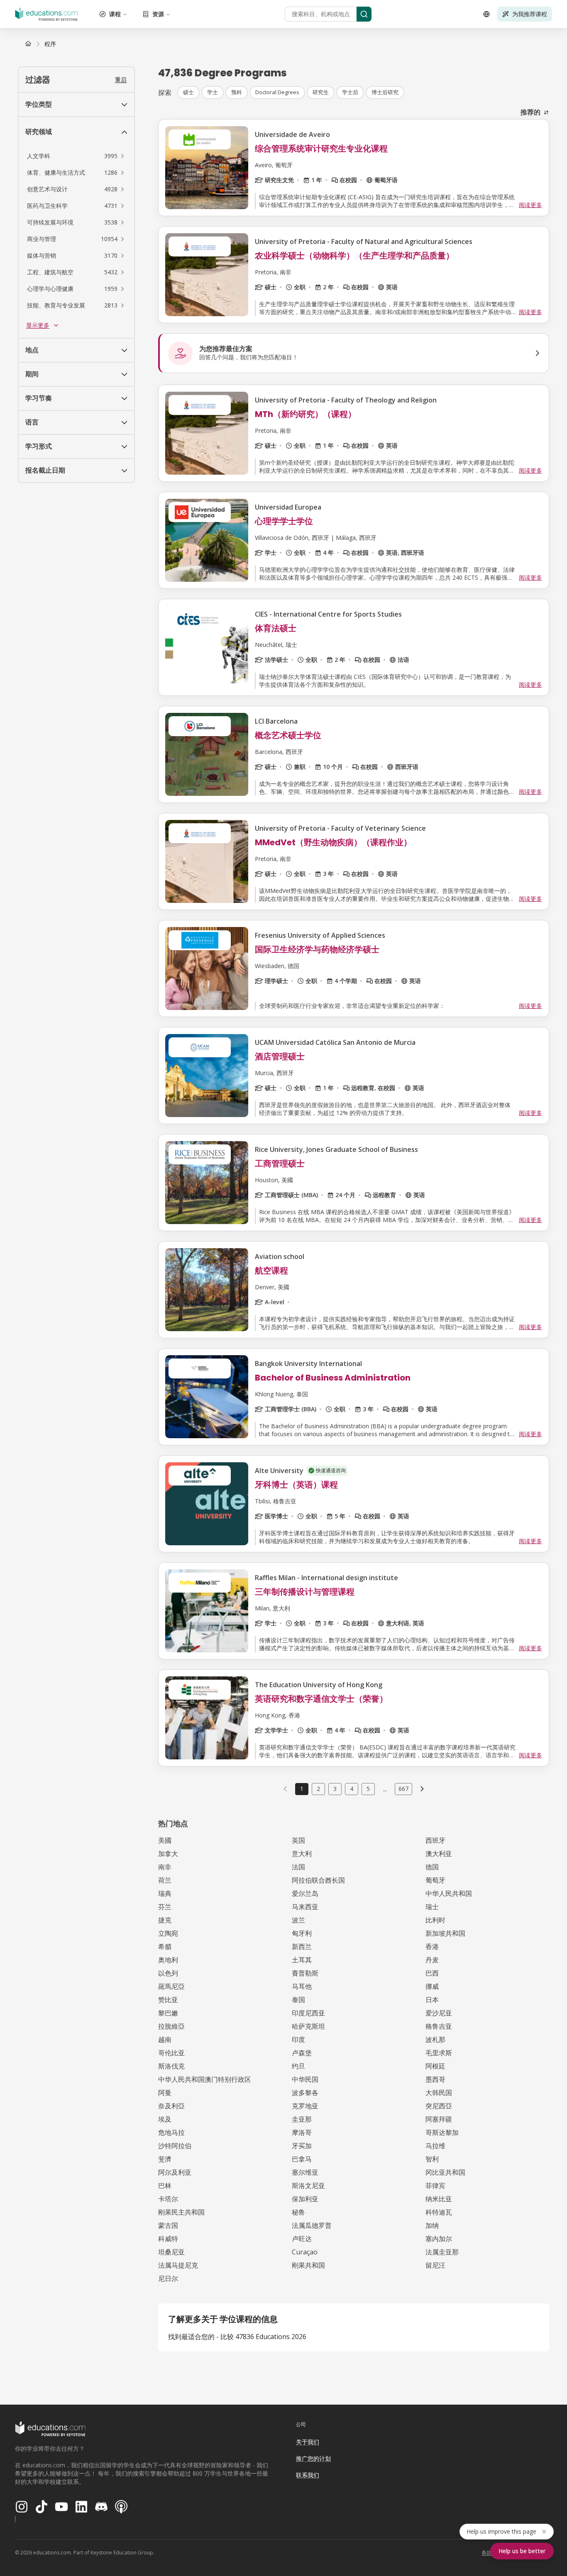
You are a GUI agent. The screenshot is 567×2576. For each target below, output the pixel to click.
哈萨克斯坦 (308, 2026)
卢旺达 (302, 2239)
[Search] (364, 14)
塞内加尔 (439, 2239)
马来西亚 (305, 1907)
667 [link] (403, 1789)
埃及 (165, 2119)
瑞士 (432, 1907)
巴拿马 (302, 2159)
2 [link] (318, 1789)
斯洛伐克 (171, 2066)
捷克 (165, 1920)
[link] (50, 44)
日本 (432, 2000)
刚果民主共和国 (181, 2212)
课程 (115, 14)
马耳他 (302, 1986)
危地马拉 (171, 2132)
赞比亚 (168, 2000)
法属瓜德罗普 (312, 2225)
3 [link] (335, 1789)
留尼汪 (435, 2265)
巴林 (165, 2186)
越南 (165, 2039)
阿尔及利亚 (175, 2172)
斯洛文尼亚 (308, 2186)
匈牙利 (302, 1933)
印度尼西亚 (308, 2013)
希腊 (165, 1947)
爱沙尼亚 (439, 2013)
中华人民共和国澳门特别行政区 (205, 2079)
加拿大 (168, 1854)
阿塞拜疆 (439, 2119)
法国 (298, 1867)
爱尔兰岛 (305, 1893)
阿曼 (165, 2093)
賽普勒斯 (305, 1973)
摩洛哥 (302, 2132)
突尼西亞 (439, 2106)
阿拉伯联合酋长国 (318, 1880)
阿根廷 (435, 2066)
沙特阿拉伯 (175, 2146)
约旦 (298, 2066)
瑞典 (165, 1893)
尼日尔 (168, 2278)
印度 (298, 2039)
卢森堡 (302, 2053)
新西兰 (302, 1947)
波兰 (298, 1920)
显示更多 (38, 325)
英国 (298, 1840)
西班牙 (435, 1840)
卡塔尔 (168, 2199)
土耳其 (302, 1960)
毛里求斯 (439, 2053)
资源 (158, 14)
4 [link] (352, 1789)
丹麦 (432, 1960)
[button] (76, 156)
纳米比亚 (439, 2199)
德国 (432, 1867)
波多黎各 (305, 2093)
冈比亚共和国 (445, 2172)
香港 (432, 1947)
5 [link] (368, 1789)
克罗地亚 (305, 2106)
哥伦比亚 (171, 2053)
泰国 (298, 2000)
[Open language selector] (486, 14)
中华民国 (305, 2079)
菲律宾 (435, 2186)
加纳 (432, 2225)
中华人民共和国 (449, 1893)
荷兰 (165, 1880)
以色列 (168, 1973)
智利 (432, 2159)
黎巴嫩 (168, 2013)
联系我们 (308, 2475)
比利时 (435, 1920)
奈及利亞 (171, 2106)
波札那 (435, 2039)
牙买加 (302, 2146)
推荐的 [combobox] (530, 112)
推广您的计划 (313, 2458)
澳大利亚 (439, 1854)
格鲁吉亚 (439, 2026)
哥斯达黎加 (442, 2132)
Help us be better (522, 2551)
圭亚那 (302, 2119)
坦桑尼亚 (171, 2252)
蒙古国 (168, 2225)
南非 (165, 1867)
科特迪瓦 (439, 2212)
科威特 (168, 2239)
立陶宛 (168, 1933)
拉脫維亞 (171, 2026)
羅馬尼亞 (171, 1986)
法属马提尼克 (178, 2265)
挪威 (432, 1986)
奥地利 (168, 1960)
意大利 (302, 1854)
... (385, 1789)
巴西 (432, 1973)
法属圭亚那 (442, 2252)
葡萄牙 (435, 1880)
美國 (165, 1840)
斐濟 (165, 2159)
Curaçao (305, 2252)
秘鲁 (298, 2212)
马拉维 (435, 2146)
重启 (121, 79)
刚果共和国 (308, 2265)
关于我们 (308, 2442)
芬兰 (165, 1907)
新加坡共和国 (445, 1933)
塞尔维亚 (305, 2172)
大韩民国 (439, 2093)
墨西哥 (435, 2079)
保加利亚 (305, 2199)
